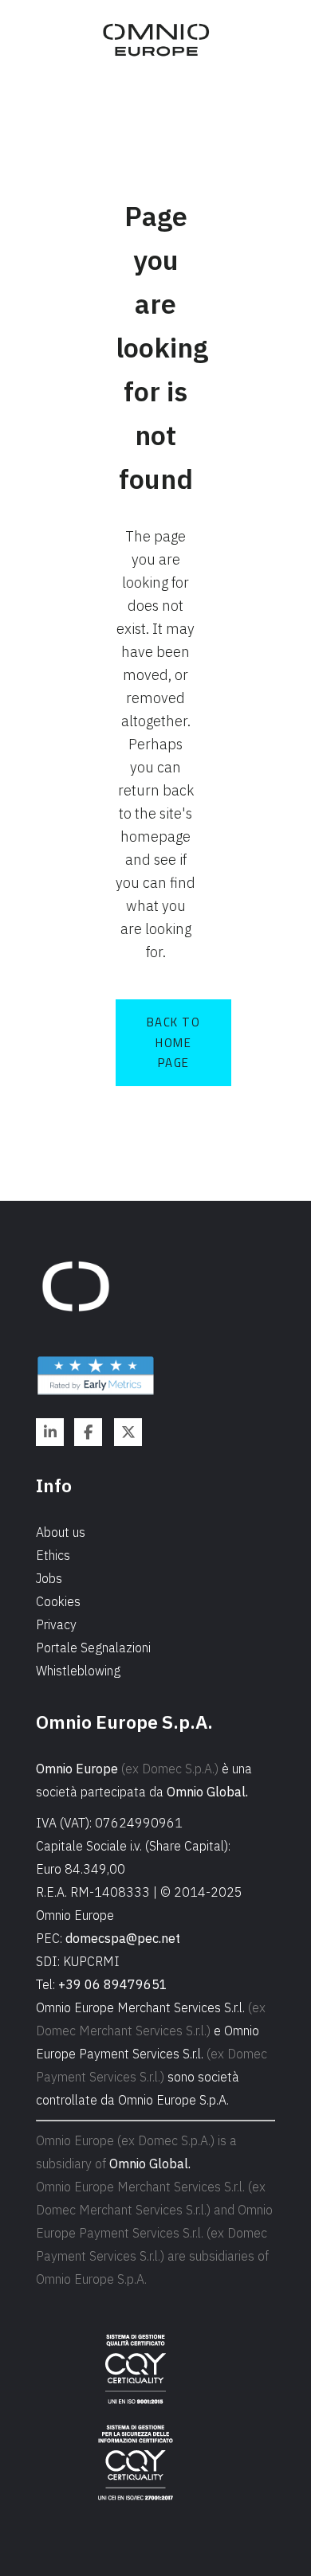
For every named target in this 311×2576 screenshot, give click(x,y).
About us (61, 1532)
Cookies (58, 1601)
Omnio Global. (207, 1792)
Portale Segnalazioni (93, 1648)
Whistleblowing (78, 1671)
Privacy (56, 1624)
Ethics (53, 1555)
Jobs (49, 1578)
